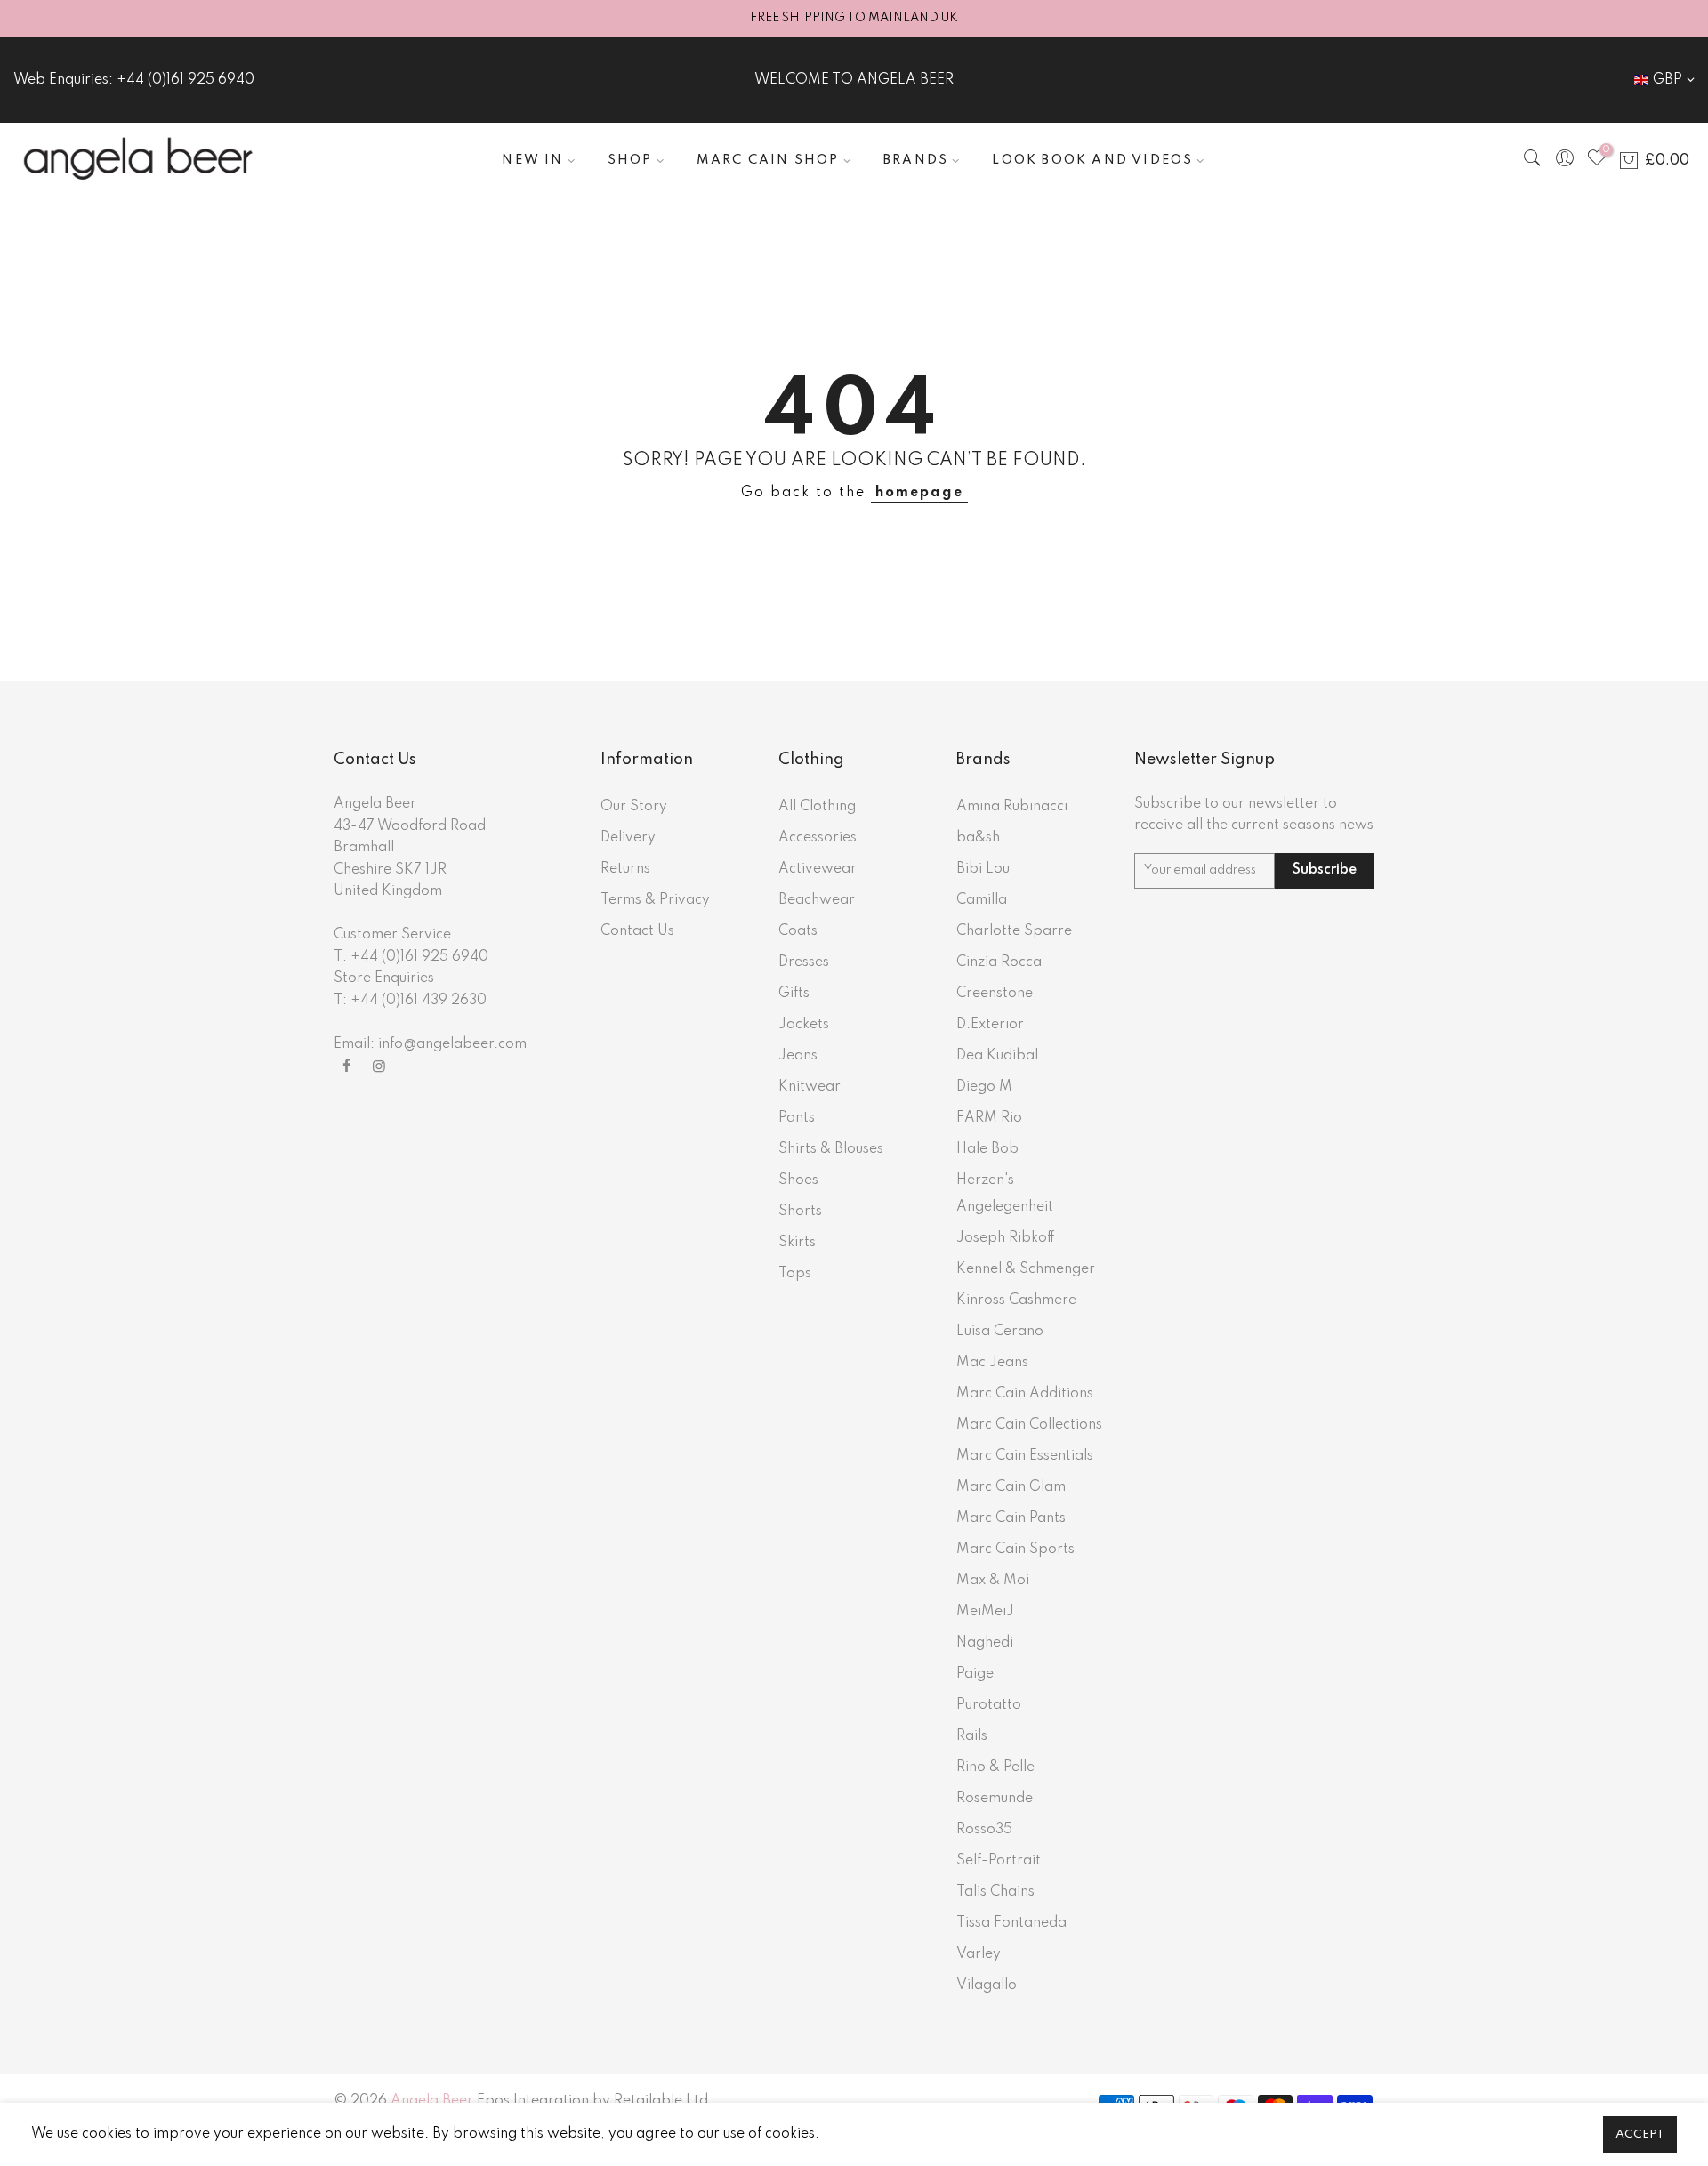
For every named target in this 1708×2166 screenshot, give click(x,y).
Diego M (984, 1087)
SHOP (630, 160)
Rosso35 (984, 1830)
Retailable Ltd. (663, 2101)
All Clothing (817, 807)
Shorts (800, 1212)
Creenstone (995, 994)
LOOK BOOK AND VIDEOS (1092, 160)
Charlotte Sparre (1014, 931)
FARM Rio (989, 1118)
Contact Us (637, 931)
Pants (797, 1118)
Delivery (628, 838)
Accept (1640, 2134)
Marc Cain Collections (1029, 1425)
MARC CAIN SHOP (768, 160)
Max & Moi (993, 1581)
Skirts (797, 1243)
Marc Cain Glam (1011, 1487)
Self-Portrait (999, 1861)
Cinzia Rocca (999, 962)
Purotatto (989, 1705)
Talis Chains (995, 1892)
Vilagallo (987, 1985)
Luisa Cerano (1000, 1332)
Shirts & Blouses (831, 1149)
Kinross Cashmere (1016, 1300)
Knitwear (810, 1087)
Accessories (818, 838)
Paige (975, 1674)
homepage (919, 493)
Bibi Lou (983, 869)
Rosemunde (995, 1799)
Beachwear (817, 900)
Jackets (804, 1025)
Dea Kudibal (997, 1056)
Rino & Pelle (995, 1767)
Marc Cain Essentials (1025, 1456)
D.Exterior (990, 1025)
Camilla (982, 900)
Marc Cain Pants (1011, 1518)
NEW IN (532, 160)
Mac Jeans (992, 1363)
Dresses (804, 962)
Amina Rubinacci (1012, 807)
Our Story (634, 807)
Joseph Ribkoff (1006, 1238)
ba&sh (978, 838)
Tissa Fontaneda (1011, 1923)
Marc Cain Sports (1015, 1550)
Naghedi (985, 1643)
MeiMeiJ (985, 1612)
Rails (972, 1736)
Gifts (794, 994)
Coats (798, 931)
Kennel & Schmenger (1026, 1269)
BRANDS (916, 160)
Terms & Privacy (655, 900)
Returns (625, 869)
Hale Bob (987, 1149)
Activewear (818, 869)
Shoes (798, 1180)
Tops (795, 1274)
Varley (979, 1954)
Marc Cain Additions (1025, 1394)
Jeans (798, 1056)
